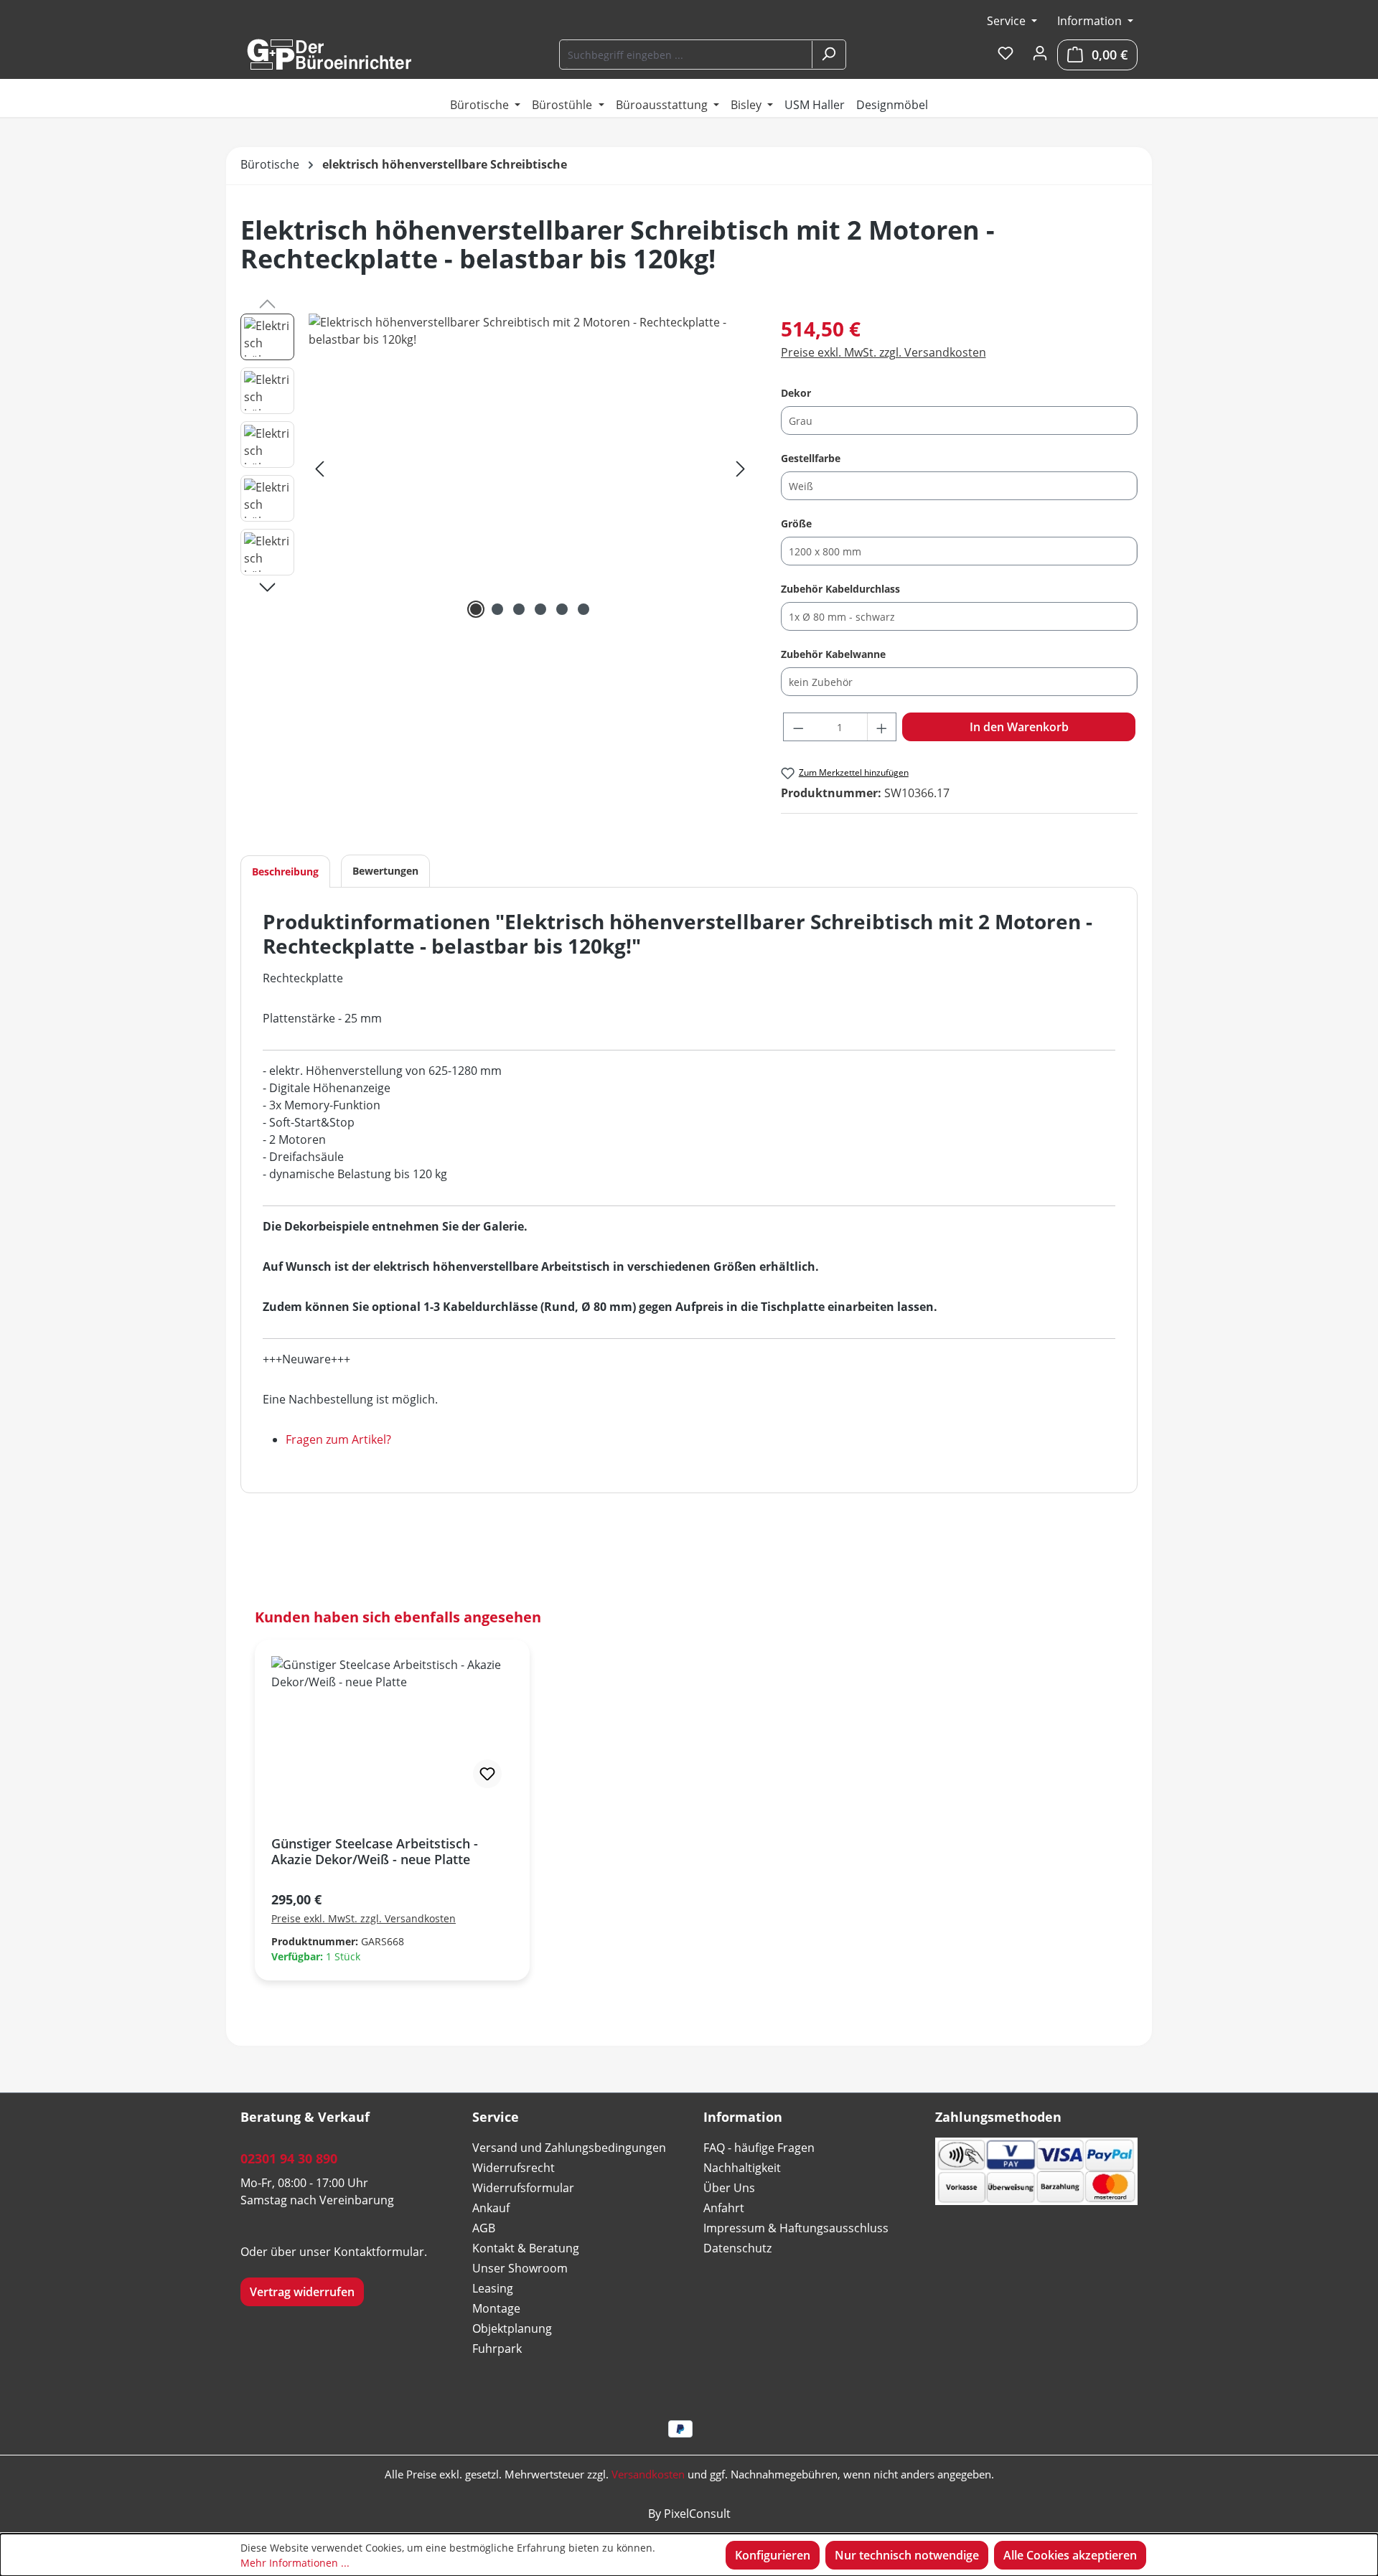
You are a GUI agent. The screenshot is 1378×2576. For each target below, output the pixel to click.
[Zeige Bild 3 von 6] (519, 609)
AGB (484, 2228)
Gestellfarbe (811, 458)
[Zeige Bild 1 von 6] (476, 609)
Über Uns (729, 2188)
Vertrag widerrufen (302, 2292)
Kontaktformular (379, 2252)
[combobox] (686, 55)
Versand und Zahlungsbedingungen (569, 2148)
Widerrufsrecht (514, 2168)
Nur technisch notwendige (907, 2555)
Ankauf (491, 2208)
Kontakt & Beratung (526, 2248)
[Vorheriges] (319, 468)
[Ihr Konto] (1040, 54)
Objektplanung (512, 2328)
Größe (796, 523)
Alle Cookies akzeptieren (1070, 2555)
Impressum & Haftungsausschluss (796, 2228)
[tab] (285, 871)
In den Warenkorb (1019, 727)
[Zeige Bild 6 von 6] (583, 609)
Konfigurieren (773, 2555)
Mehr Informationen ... (295, 2563)
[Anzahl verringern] (798, 727)
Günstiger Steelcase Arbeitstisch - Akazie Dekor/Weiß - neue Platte (375, 1851)
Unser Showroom (520, 2268)
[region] (496, 468)
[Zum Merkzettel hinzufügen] (487, 1774)
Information (1091, 21)
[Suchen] (828, 55)
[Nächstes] (741, 468)
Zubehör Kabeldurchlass (840, 588)
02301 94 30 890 (289, 2158)
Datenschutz (737, 2248)
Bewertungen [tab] (385, 871)
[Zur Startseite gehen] (329, 55)
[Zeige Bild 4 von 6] (540, 609)
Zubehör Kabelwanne (833, 654)
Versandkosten (648, 2474)
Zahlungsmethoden (998, 2117)
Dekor (796, 392)
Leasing (493, 2288)
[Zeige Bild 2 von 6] (497, 609)
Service (1008, 21)
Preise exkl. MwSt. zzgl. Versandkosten (883, 352)
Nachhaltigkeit (742, 2168)
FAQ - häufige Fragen (759, 2148)
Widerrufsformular (523, 2188)
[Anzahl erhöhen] (882, 727)
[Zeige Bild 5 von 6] (562, 609)
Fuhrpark (497, 2349)
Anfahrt (724, 2208)
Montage (496, 2308)
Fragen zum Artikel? (338, 1439)
